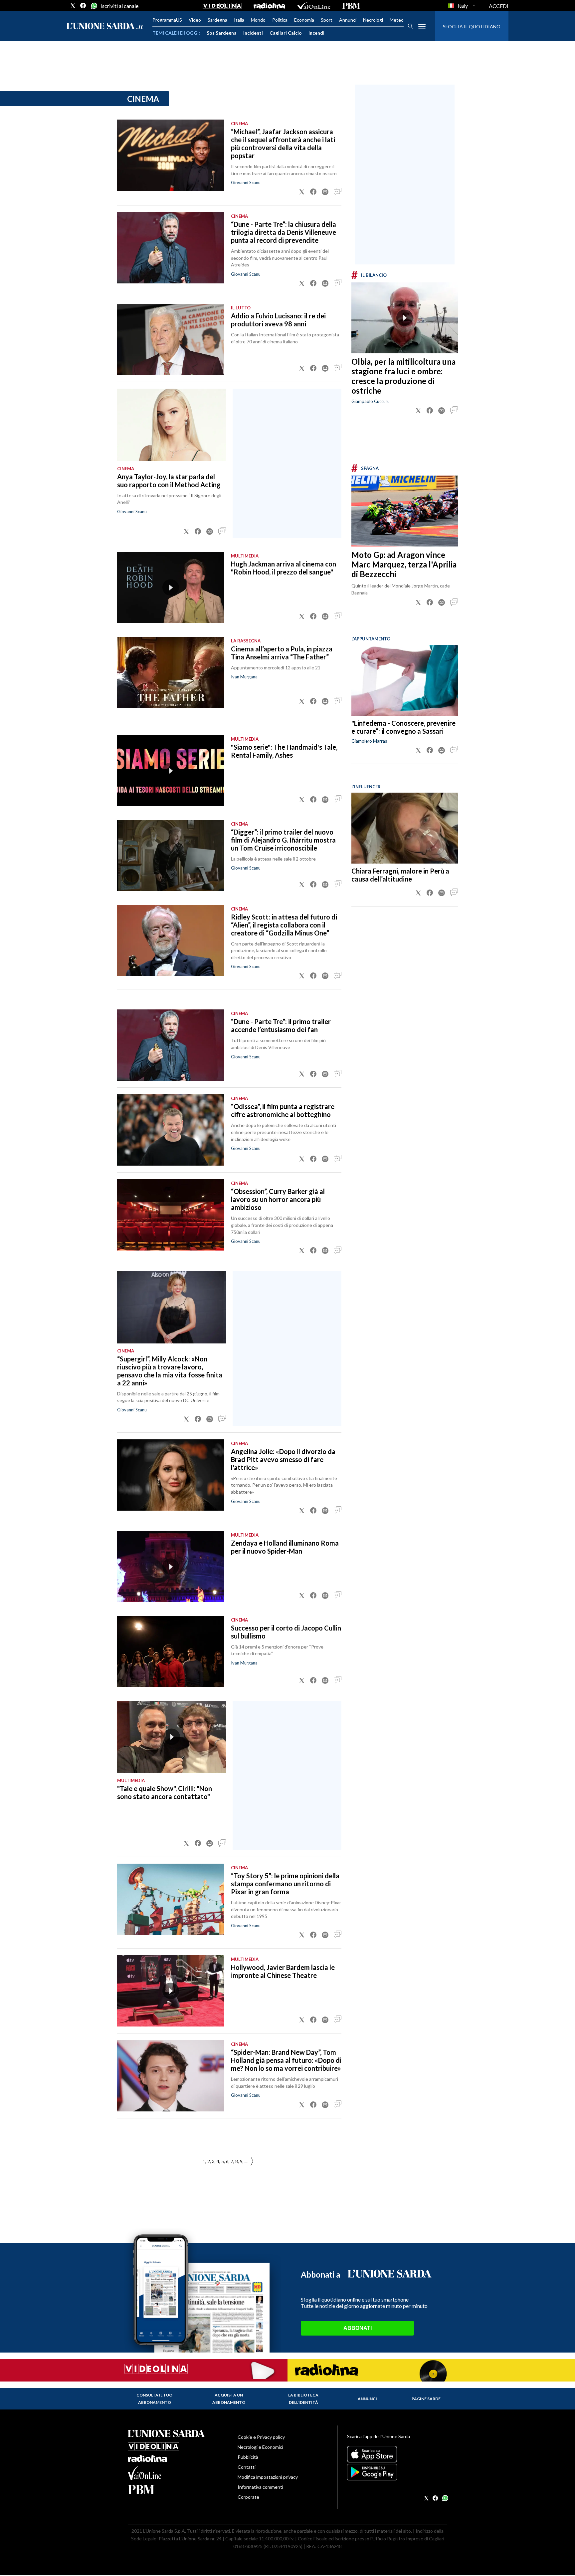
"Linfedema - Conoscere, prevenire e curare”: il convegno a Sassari (403, 727)
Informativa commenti (260, 2487)
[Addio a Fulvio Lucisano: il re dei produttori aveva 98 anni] (171, 339)
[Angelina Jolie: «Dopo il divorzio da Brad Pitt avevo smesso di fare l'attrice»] (171, 1475)
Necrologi (373, 20)
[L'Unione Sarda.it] (105, 26)
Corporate (248, 2497)
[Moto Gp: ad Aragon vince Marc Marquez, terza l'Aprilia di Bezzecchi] (405, 511)
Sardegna (217, 20)
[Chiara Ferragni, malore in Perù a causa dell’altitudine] (405, 828)
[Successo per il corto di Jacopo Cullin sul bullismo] (171, 1652)
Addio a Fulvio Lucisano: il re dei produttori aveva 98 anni (278, 320)
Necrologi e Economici (260, 2447)
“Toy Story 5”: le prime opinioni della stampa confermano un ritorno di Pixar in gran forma (285, 1884)
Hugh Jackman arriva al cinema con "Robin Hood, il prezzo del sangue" (284, 568)
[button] (302, 192)
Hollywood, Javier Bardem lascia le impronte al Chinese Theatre (283, 1971)
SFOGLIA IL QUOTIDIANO (472, 26)
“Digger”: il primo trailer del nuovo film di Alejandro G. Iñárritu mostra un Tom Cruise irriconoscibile (283, 840)
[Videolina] (222, 6)
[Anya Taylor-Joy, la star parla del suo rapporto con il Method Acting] (172, 425)
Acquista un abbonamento (229, 2399)
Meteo (397, 20)
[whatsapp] (94, 6)
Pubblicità (248, 2457)
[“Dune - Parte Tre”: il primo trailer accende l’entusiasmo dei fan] (171, 1045)
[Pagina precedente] (252, 2162)
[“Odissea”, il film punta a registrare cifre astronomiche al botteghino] (171, 1130)
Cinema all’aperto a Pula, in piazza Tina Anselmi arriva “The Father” (282, 653)
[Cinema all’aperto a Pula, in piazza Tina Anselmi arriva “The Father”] (171, 672)
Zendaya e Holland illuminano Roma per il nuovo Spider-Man (285, 1547)
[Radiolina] (269, 6)
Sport (327, 20)
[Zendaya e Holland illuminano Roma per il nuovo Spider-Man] (171, 1567)
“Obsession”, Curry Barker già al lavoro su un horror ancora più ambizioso (278, 1199)
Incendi (316, 33)
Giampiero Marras (369, 741)
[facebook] (83, 6)
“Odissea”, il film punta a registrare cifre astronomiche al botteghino (283, 1110)
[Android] (397, 2472)
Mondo (258, 20)
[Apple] (397, 2454)
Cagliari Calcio (286, 33)
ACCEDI (499, 6)
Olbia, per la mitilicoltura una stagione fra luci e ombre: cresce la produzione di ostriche (403, 376)
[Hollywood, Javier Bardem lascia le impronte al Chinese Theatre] (171, 1991)
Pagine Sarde (426, 2399)
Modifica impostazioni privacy (268, 2477)
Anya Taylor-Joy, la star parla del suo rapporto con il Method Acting (169, 481)
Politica (280, 20)
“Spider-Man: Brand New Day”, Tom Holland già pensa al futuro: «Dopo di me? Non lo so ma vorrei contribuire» (286, 2060)
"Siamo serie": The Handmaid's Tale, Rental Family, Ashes (284, 751)
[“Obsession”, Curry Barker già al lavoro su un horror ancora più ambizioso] (171, 1215)
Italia (239, 20)
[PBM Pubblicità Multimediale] (351, 6)
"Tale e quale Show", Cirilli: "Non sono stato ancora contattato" (165, 1792)
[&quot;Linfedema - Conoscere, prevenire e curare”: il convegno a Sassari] (405, 680)
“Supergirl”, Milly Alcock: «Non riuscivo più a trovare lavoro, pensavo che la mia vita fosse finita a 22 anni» (170, 1371)
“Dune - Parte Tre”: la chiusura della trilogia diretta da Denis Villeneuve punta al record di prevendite (284, 232)
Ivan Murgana (244, 677)
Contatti (247, 2467)
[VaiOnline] (314, 6)
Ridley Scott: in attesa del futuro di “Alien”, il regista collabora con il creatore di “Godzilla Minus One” (284, 925)
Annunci (348, 20)
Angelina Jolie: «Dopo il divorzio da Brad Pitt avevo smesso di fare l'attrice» (283, 1459)
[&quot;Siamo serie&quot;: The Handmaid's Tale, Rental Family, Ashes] (171, 771)
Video (195, 20)
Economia (304, 20)
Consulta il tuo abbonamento (154, 2399)
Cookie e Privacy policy (261, 2437)
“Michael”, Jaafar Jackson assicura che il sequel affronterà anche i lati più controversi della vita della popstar (283, 144)
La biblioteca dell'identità (303, 2399)
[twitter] (73, 6)
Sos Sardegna (222, 33)
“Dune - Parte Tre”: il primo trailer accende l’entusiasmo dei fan (281, 1025)
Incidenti (253, 33)
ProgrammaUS (167, 20)
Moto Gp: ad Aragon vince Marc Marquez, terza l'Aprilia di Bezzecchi (404, 564)
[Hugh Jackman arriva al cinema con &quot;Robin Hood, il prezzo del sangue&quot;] (171, 587)
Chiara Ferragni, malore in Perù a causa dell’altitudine (400, 875)
